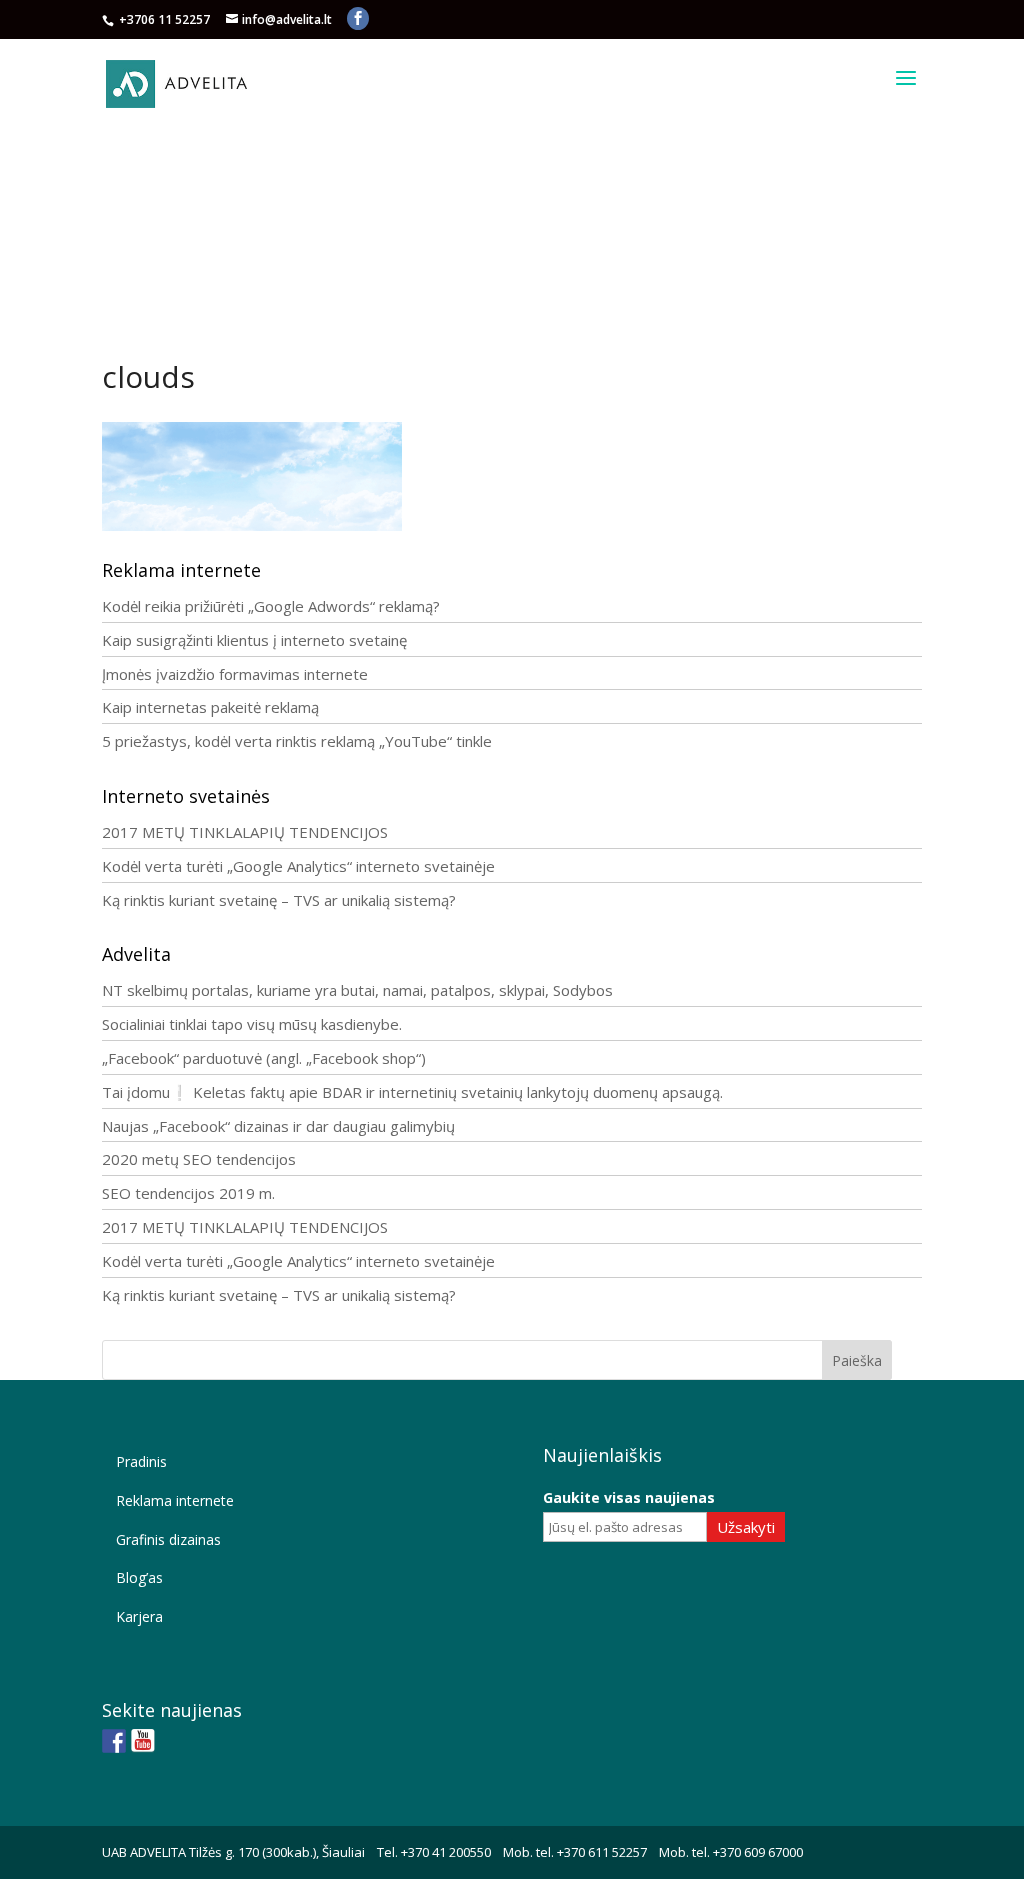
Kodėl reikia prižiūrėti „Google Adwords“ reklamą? (271, 606)
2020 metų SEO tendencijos (199, 1159)
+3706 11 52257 (166, 19)
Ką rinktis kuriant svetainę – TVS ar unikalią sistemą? (279, 900)
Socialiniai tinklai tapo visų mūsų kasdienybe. (252, 1024)
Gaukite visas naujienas (629, 1497)
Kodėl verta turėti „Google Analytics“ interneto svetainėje (298, 866)
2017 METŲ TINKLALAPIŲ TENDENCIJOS (245, 832)
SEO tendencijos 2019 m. (188, 1193)
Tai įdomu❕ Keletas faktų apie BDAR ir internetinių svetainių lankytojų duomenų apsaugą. (412, 1092)
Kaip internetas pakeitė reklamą (210, 707)
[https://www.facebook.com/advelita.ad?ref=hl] (114, 1741)
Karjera (139, 1616)
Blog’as (139, 1577)
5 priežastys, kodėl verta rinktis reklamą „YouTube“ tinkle (297, 741)
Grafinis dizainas (168, 1539)
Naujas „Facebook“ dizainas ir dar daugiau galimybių (278, 1126)
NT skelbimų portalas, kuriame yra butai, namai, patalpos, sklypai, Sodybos (357, 990)
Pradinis (141, 1461)
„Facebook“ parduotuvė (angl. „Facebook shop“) (264, 1058)
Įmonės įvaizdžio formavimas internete (235, 674)
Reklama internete (175, 1500)
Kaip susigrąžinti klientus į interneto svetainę (254, 640)
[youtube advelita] (143, 1741)
